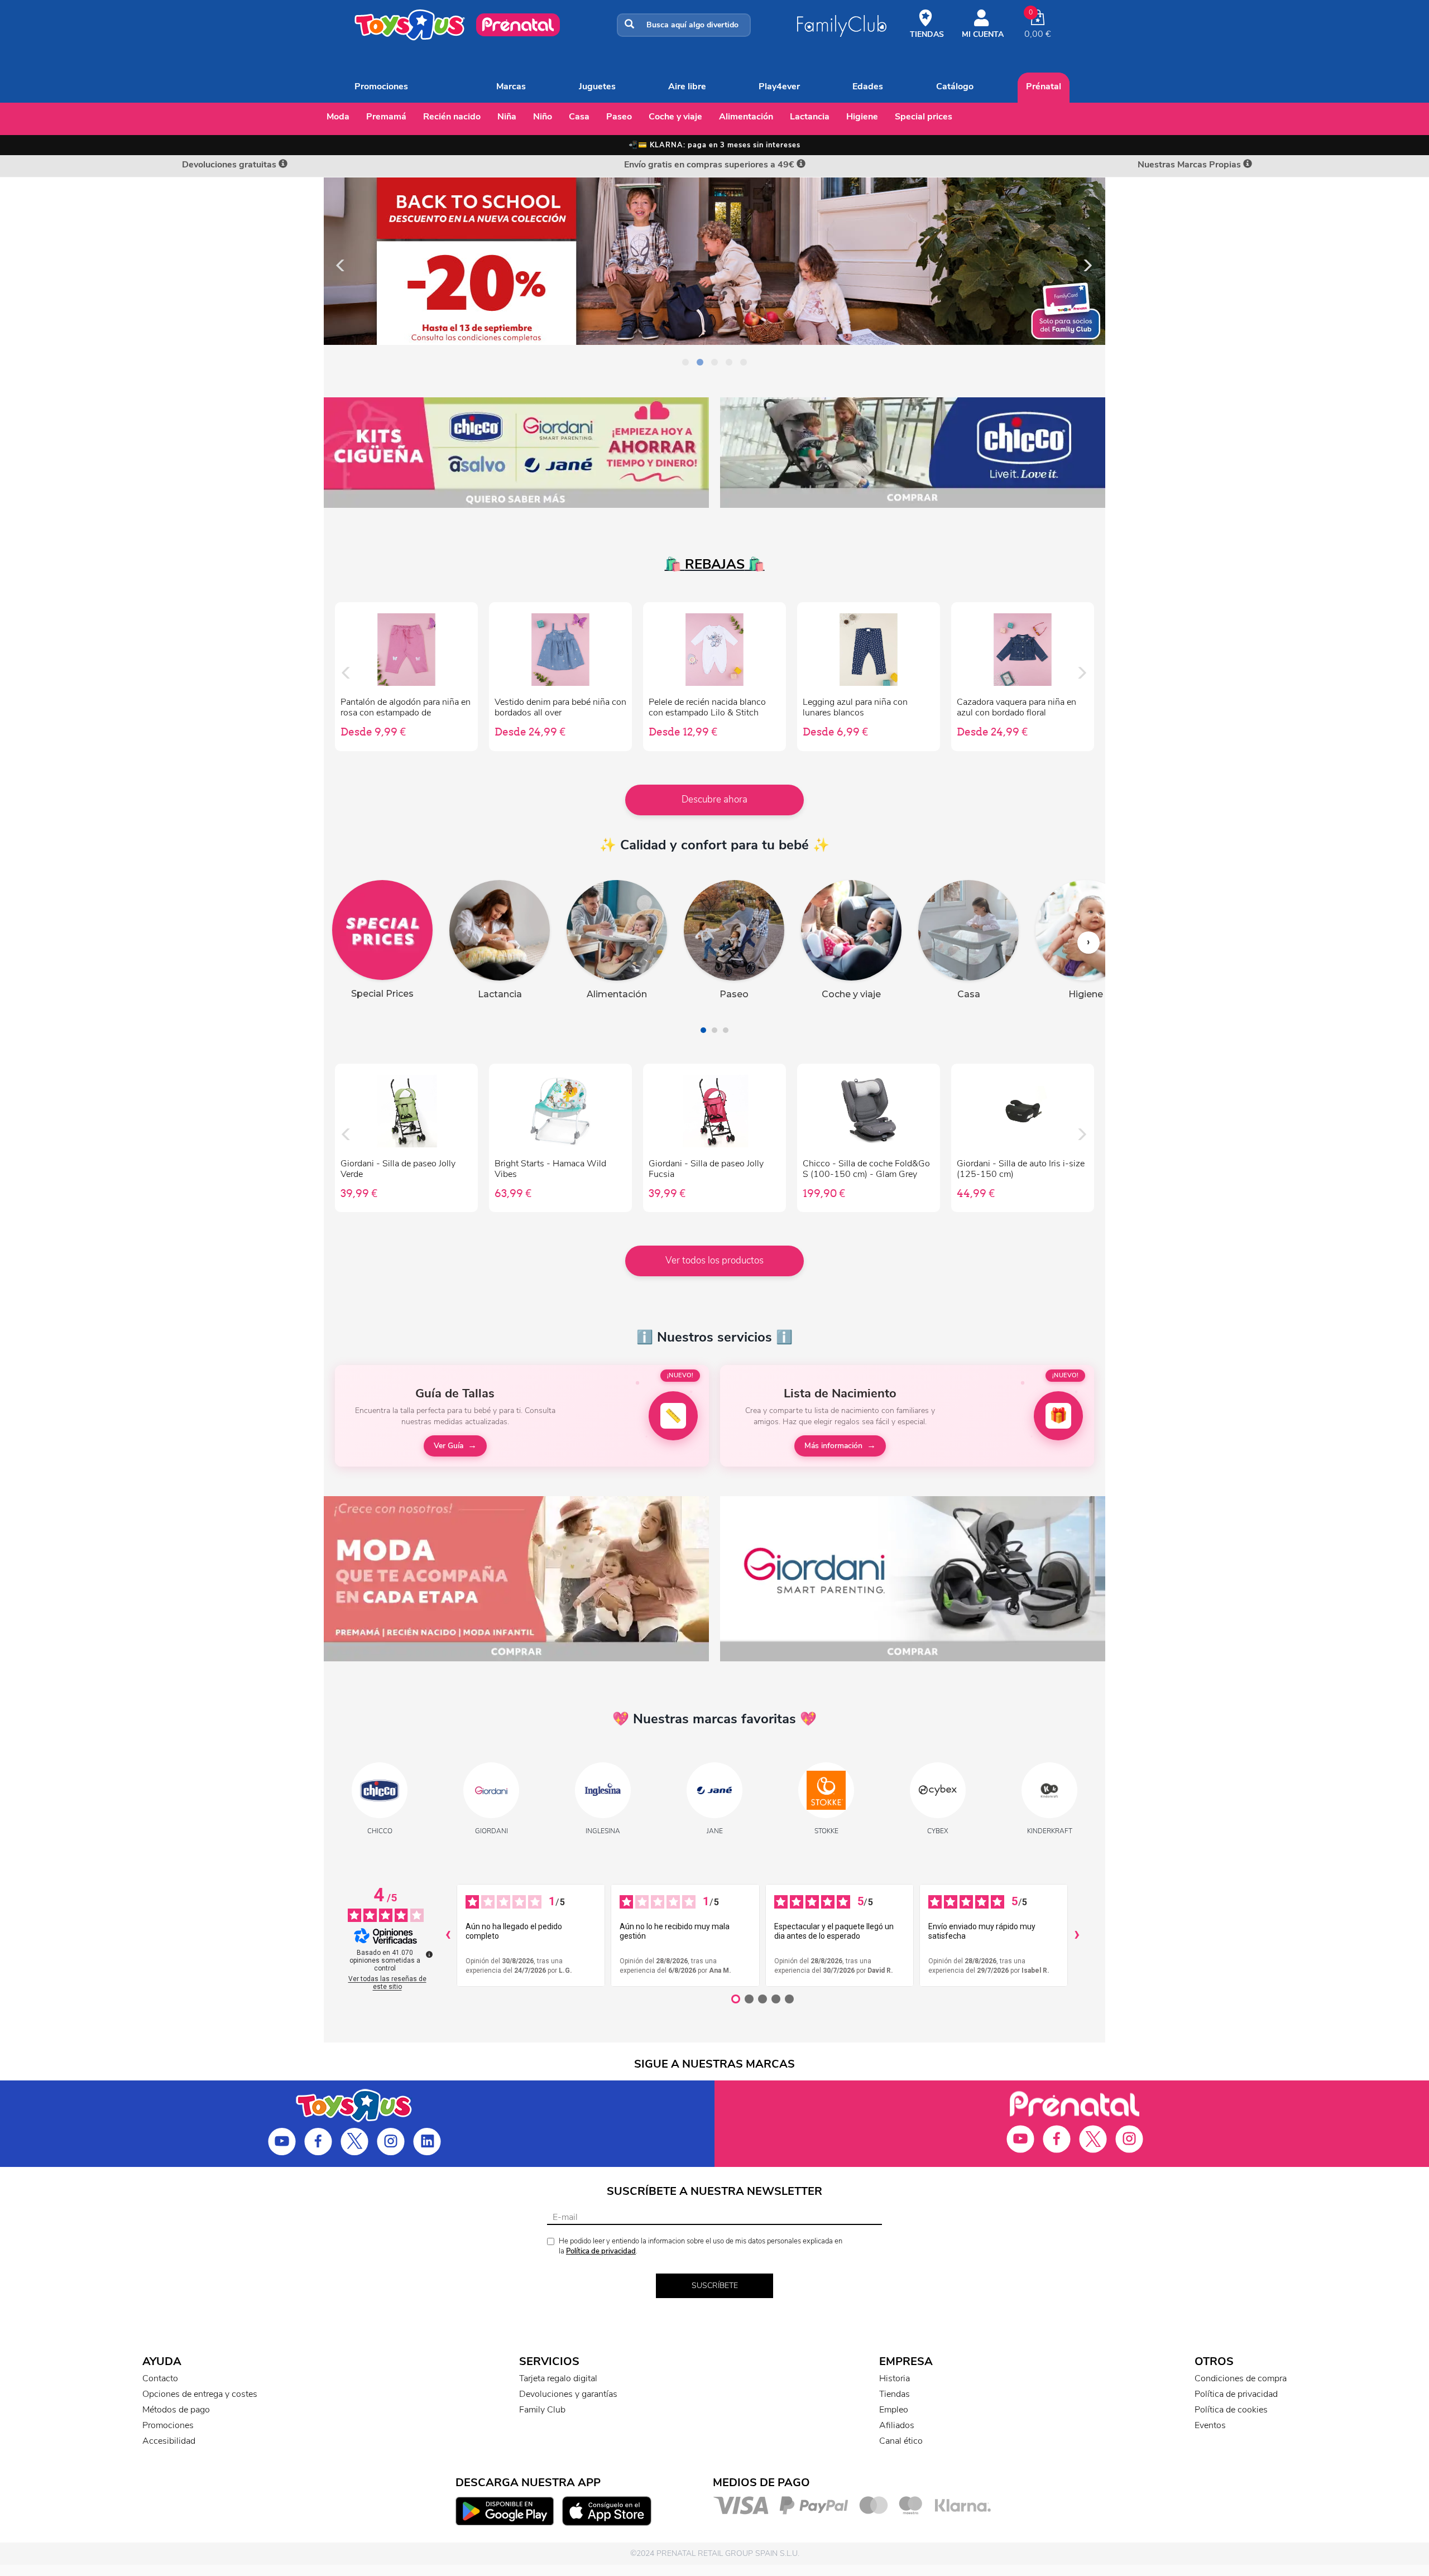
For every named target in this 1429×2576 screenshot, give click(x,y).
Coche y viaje (675, 117)
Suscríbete (715, 2286)
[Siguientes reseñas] (1077, 1935)
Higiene (862, 117)
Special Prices (924, 117)
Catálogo (955, 86)
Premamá (386, 117)
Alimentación (746, 117)
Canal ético (901, 2441)
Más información (833, 1446)
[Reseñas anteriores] (448, 1935)
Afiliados (897, 2425)
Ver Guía (449, 1446)
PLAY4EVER (779, 86)
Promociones (381, 86)
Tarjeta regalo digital (558, 2378)
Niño (543, 117)
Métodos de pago (176, 2410)
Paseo (619, 117)
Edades (868, 86)
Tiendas (895, 2394)
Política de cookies (1231, 2410)
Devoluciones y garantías (568, 2394)
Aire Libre (687, 86)
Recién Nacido (452, 117)
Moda (338, 117)
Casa (579, 117)
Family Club (542, 2410)
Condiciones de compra (1241, 2378)
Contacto (160, 2378)
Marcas (511, 86)
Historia (895, 2378)
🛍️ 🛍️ (715, 564)
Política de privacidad (601, 2251)
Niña (507, 117)
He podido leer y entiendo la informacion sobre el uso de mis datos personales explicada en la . (701, 2246)
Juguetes (597, 86)
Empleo (894, 2410)
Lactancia (810, 117)
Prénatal (1044, 86)
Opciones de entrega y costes (200, 2394)
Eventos (1210, 2425)
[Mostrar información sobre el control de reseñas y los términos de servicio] (429, 1954)
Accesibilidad (169, 2441)
